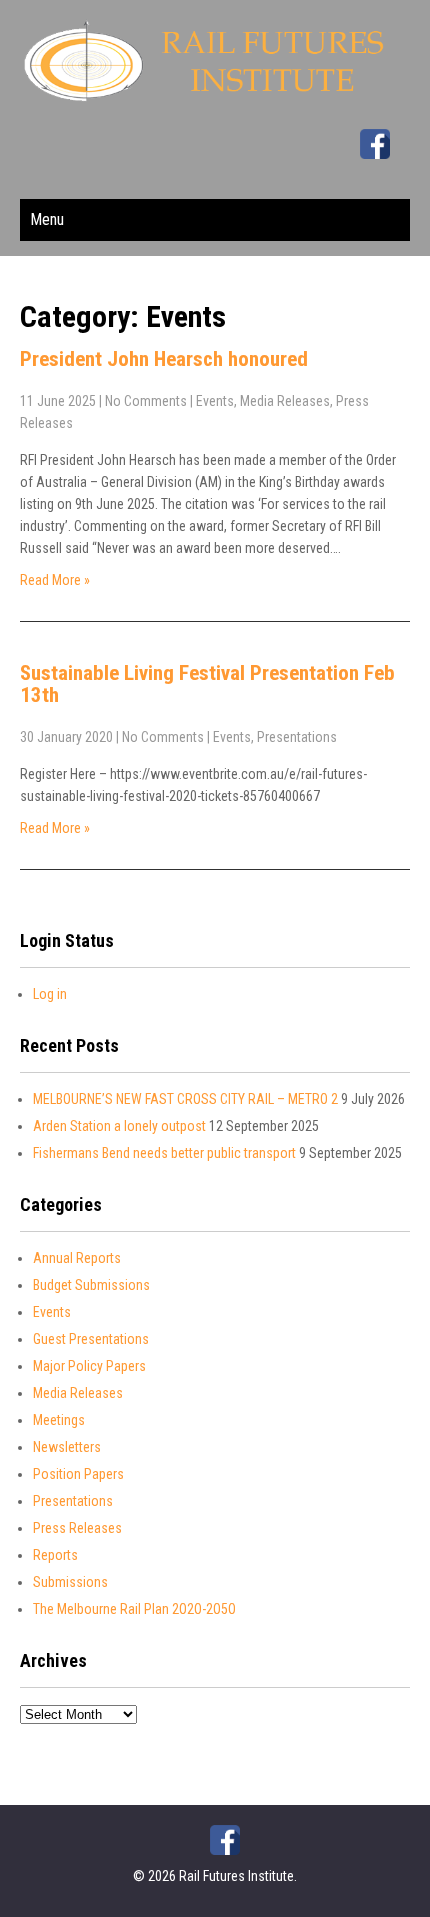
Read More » (55, 580)
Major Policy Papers (89, 1366)
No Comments (146, 401)
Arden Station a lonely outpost (119, 1126)
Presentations (297, 737)
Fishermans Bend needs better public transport (164, 1153)
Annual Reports (77, 1258)
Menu (47, 219)
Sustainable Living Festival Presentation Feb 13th (207, 684)
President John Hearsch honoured (164, 359)
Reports (55, 1555)
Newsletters (67, 1447)
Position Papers (78, 1474)
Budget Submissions (91, 1285)
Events (215, 401)
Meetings (59, 1420)
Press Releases (77, 1528)
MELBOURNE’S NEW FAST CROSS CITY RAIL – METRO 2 (185, 1099)
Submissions (70, 1582)
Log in (50, 994)
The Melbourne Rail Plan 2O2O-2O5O (134, 1609)
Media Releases (285, 401)
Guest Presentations (91, 1339)
